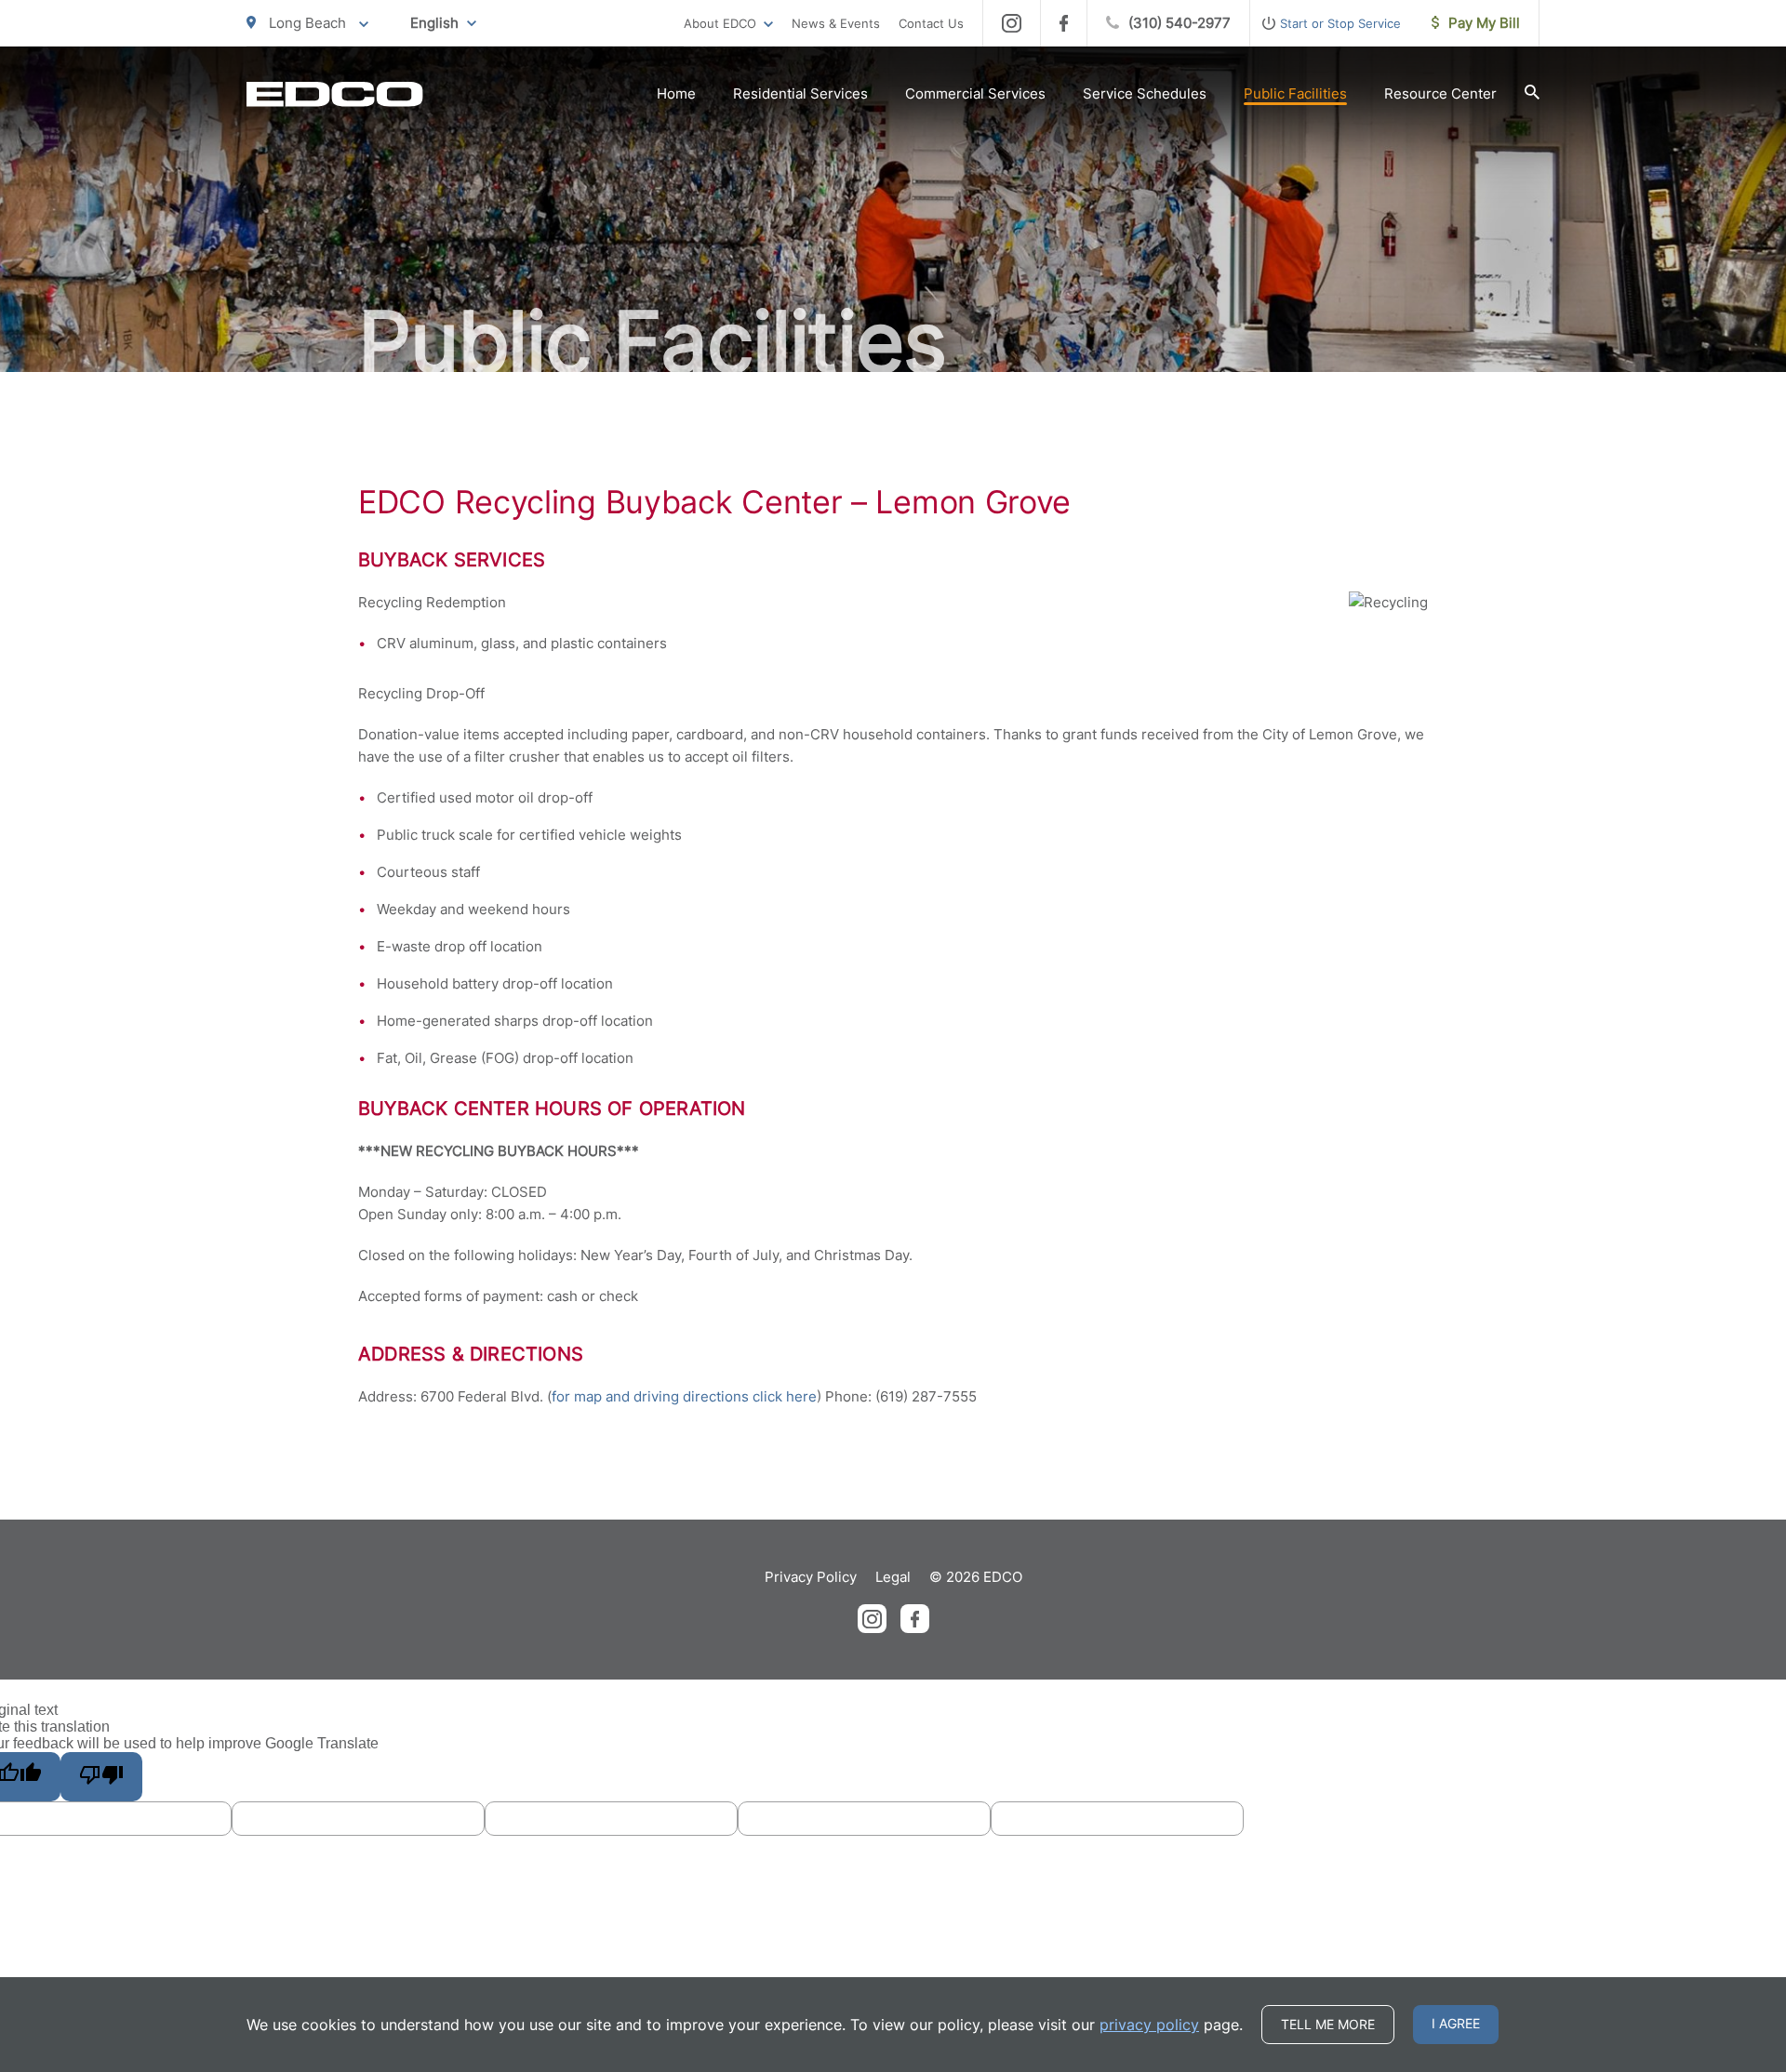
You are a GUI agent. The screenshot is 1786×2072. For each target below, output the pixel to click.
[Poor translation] (101, 1777)
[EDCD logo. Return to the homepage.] (335, 94)
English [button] (434, 23)
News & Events (836, 23)
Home (676, 93)
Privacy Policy (811, 1577)
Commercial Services (975, 93)
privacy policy (1149, 2025)
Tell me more (1328, 2024)
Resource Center (1440, 93)
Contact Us (931, 23)
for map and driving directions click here (684, 1396)
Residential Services (800, 93)
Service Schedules (1145, 93)
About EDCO (720, 23)
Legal (893, 1577)
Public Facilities (1295, 93)
